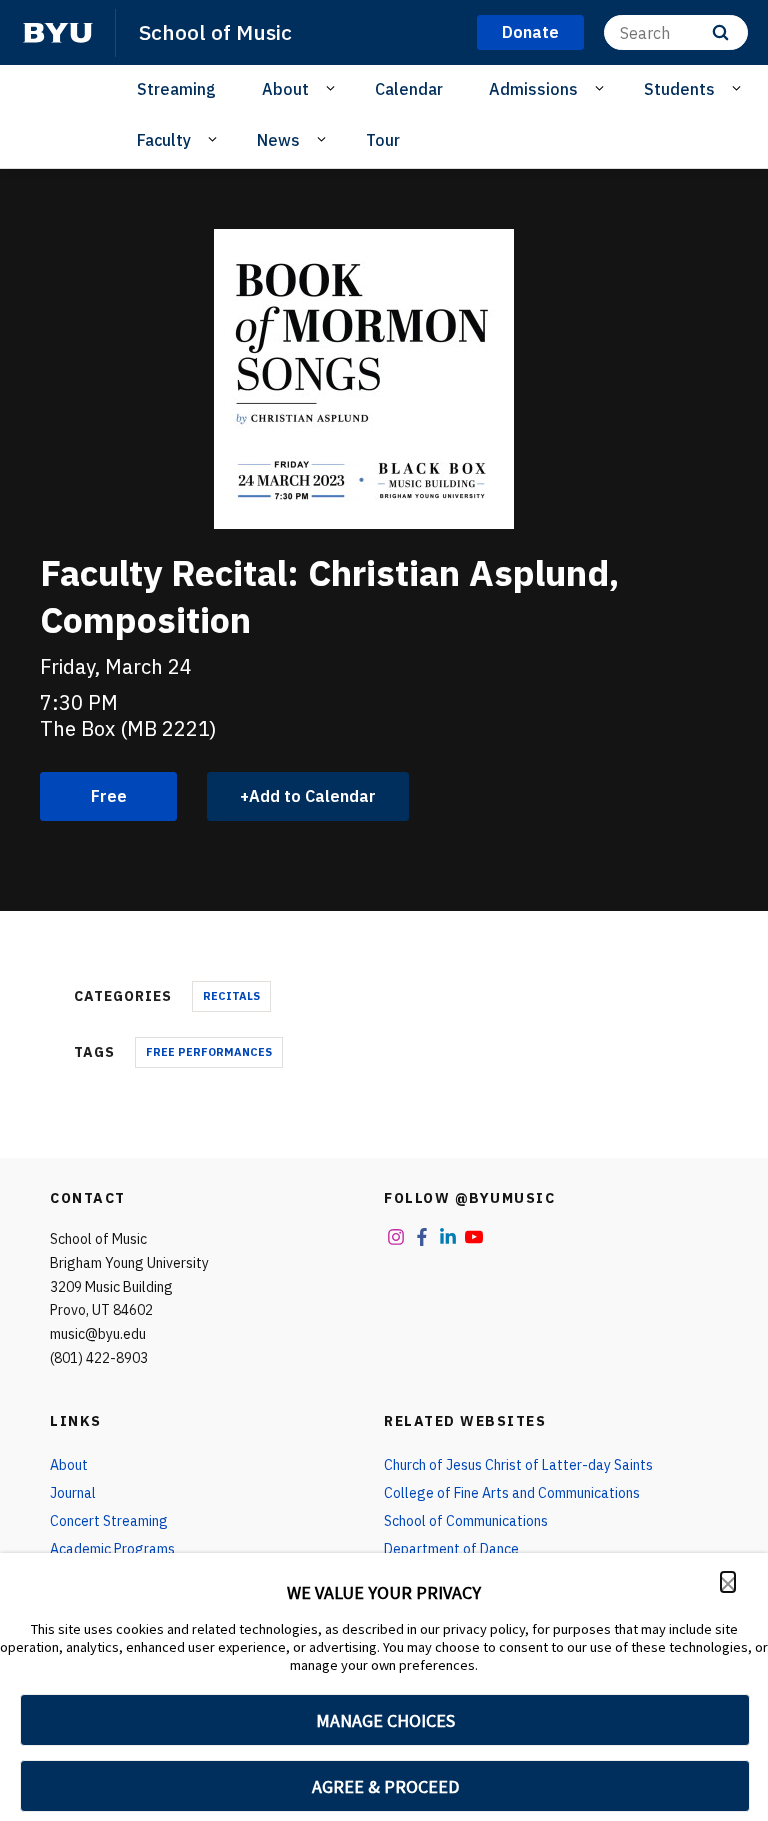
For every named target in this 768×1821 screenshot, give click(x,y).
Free (109, 796)
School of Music (215, 32)
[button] (728, 1582)
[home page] (58, 33)
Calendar (409, 89)
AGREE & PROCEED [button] (385, 1786)
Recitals (231, 996)
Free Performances (209, 1052)
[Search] (720, 32)
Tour (383, 140)
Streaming (176, 89)
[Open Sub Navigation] (333, 88)
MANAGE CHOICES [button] (385, 1720)
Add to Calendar (312, 796)
